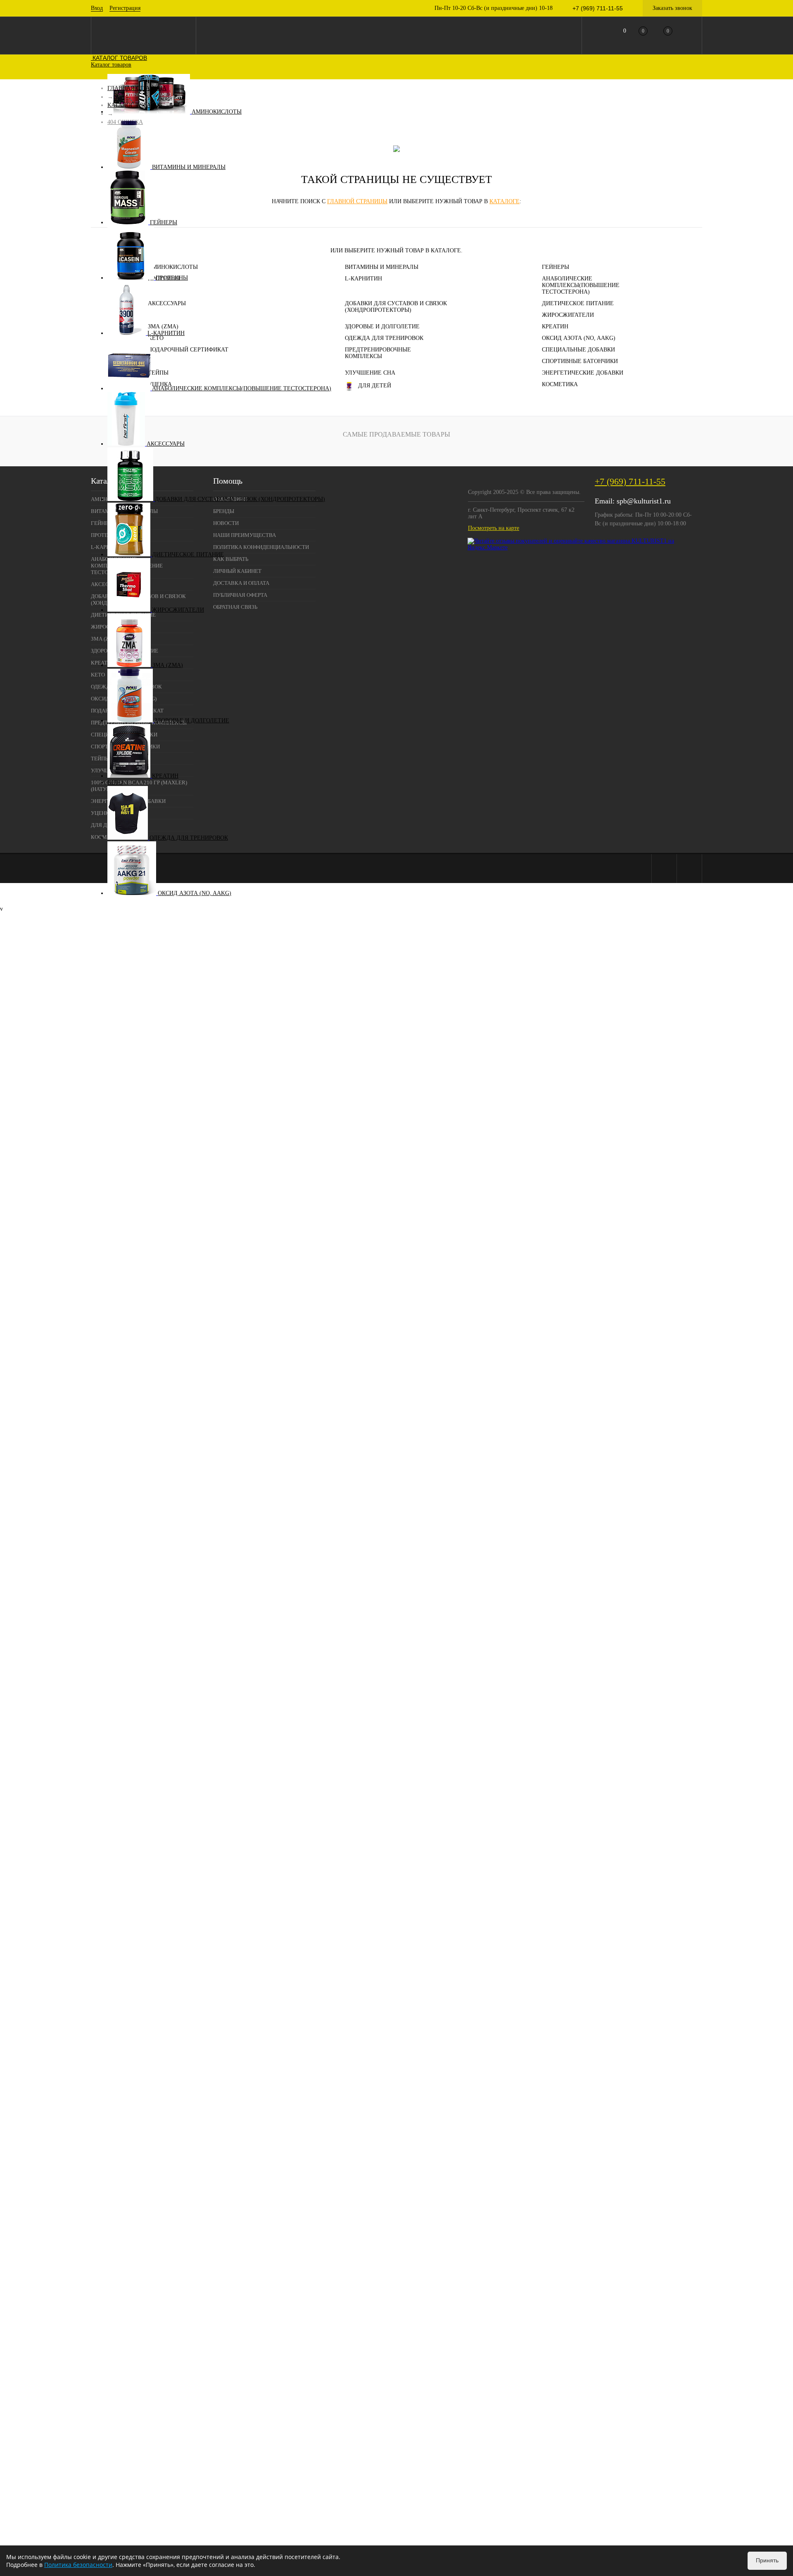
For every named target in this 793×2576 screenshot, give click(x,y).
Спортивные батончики (580, 361)
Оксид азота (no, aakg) (195, 893)
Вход (97, 8)
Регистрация (125, 8)
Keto (115, 782)
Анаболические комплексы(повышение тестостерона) (242, 388)
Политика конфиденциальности (261, 547)
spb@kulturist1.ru (644, 501)
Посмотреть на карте (494, 528)
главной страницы (357, 201)
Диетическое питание (188, 554)
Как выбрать (231, 559)
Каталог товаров (119, 58)
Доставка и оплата (241, 583)
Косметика (560, 384)
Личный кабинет (237, 571)
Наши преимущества (245, 535)
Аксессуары (166, 444)
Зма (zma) (168, 665)
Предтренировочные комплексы (378, 353)
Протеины (172, 278)
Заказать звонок (672, 8)
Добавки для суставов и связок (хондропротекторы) (240, 499)
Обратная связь (235, 607)
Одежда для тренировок (189, 838)
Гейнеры (164, 222)
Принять (767, 2560)
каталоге (505, 201)
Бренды (224, 511)
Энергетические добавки (583, 373)
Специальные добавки (578, 350)
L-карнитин (166, 333)
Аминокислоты (217, 112)
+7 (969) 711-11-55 (630, 481)
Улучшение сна (370, 373)
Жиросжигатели (178, 610)
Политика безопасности (78, 2565)
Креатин (165, 776)
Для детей (375, 386)
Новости (226, 523)
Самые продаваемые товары (396, 434)
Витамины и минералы (189, 167)
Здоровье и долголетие (192, 721)
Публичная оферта (240, 595)
